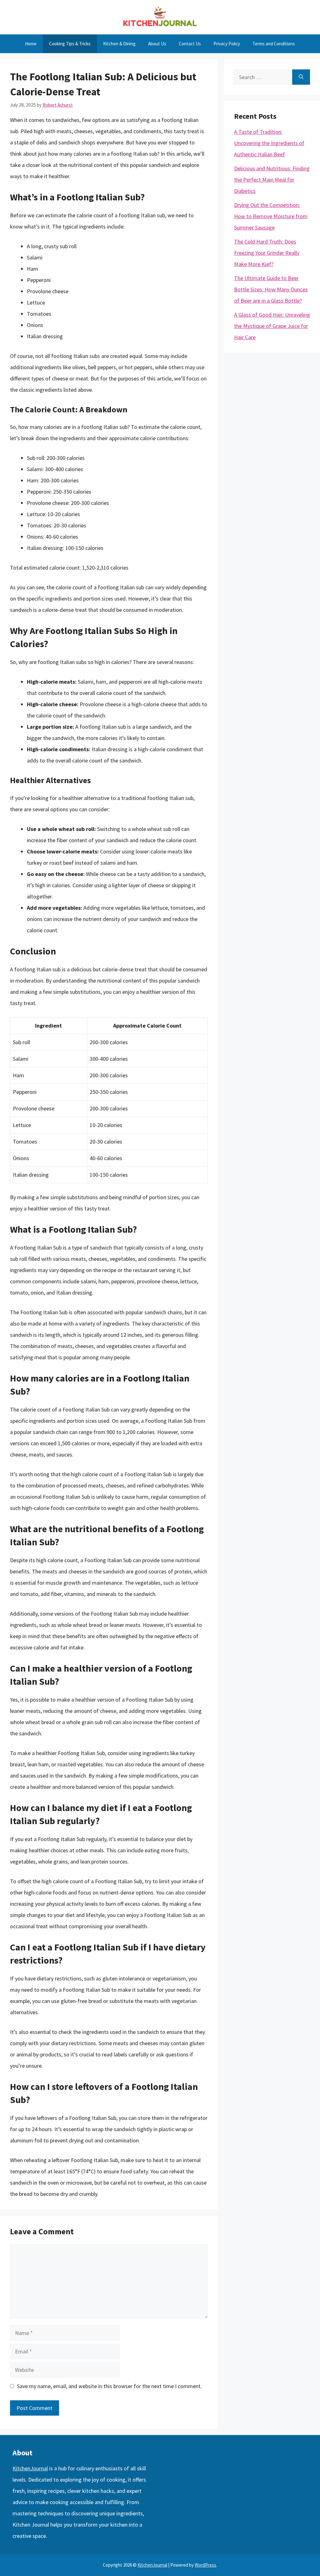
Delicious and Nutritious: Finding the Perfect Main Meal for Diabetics (272, 180)
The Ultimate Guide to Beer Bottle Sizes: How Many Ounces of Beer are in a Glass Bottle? (271, 289)
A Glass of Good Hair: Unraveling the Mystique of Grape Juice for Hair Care (272, 326)
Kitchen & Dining (119, 44)
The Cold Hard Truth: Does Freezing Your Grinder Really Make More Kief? (267, 253)
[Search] (301, 77)
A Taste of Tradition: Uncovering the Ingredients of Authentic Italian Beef (269, 143)
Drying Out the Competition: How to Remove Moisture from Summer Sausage (271, 216)
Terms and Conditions (274, 44)
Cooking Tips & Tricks (70, 44)
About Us (157, 44)
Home (31, 44)
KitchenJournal (30, 2468)
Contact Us (190, 44)
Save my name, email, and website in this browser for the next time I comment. (109, 2386)
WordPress (205, 2565)
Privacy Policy (227, 44)
